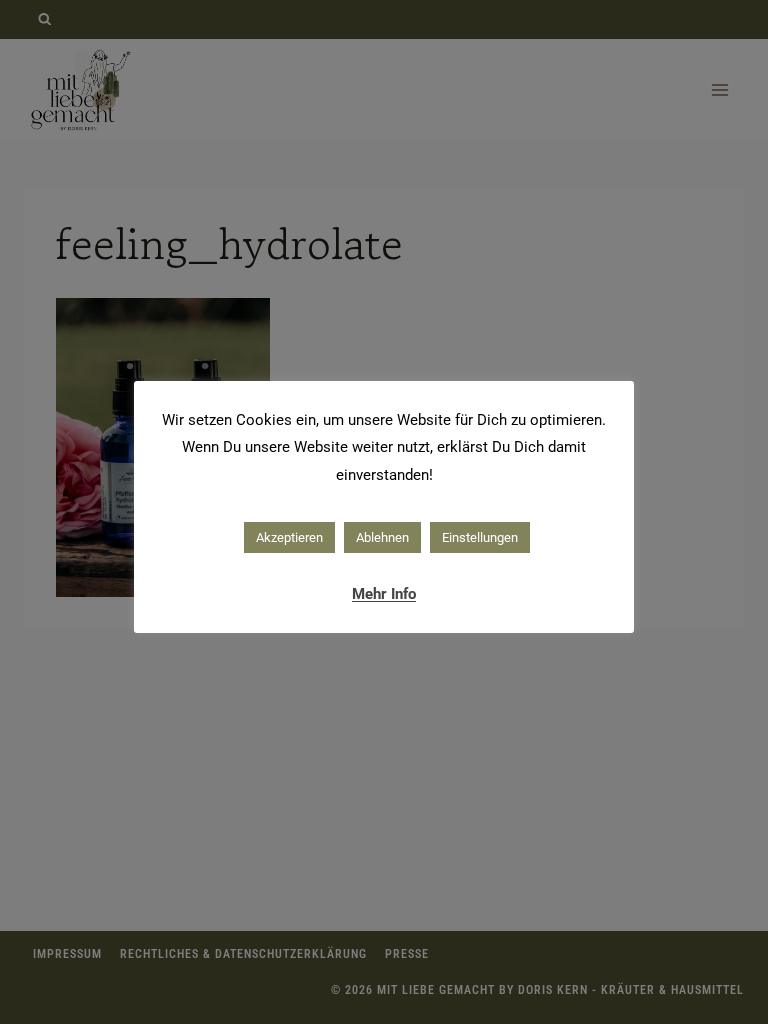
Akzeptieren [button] (289, 537)
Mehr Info (384, 594)
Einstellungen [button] (480, 537)
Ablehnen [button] (382, 537)
